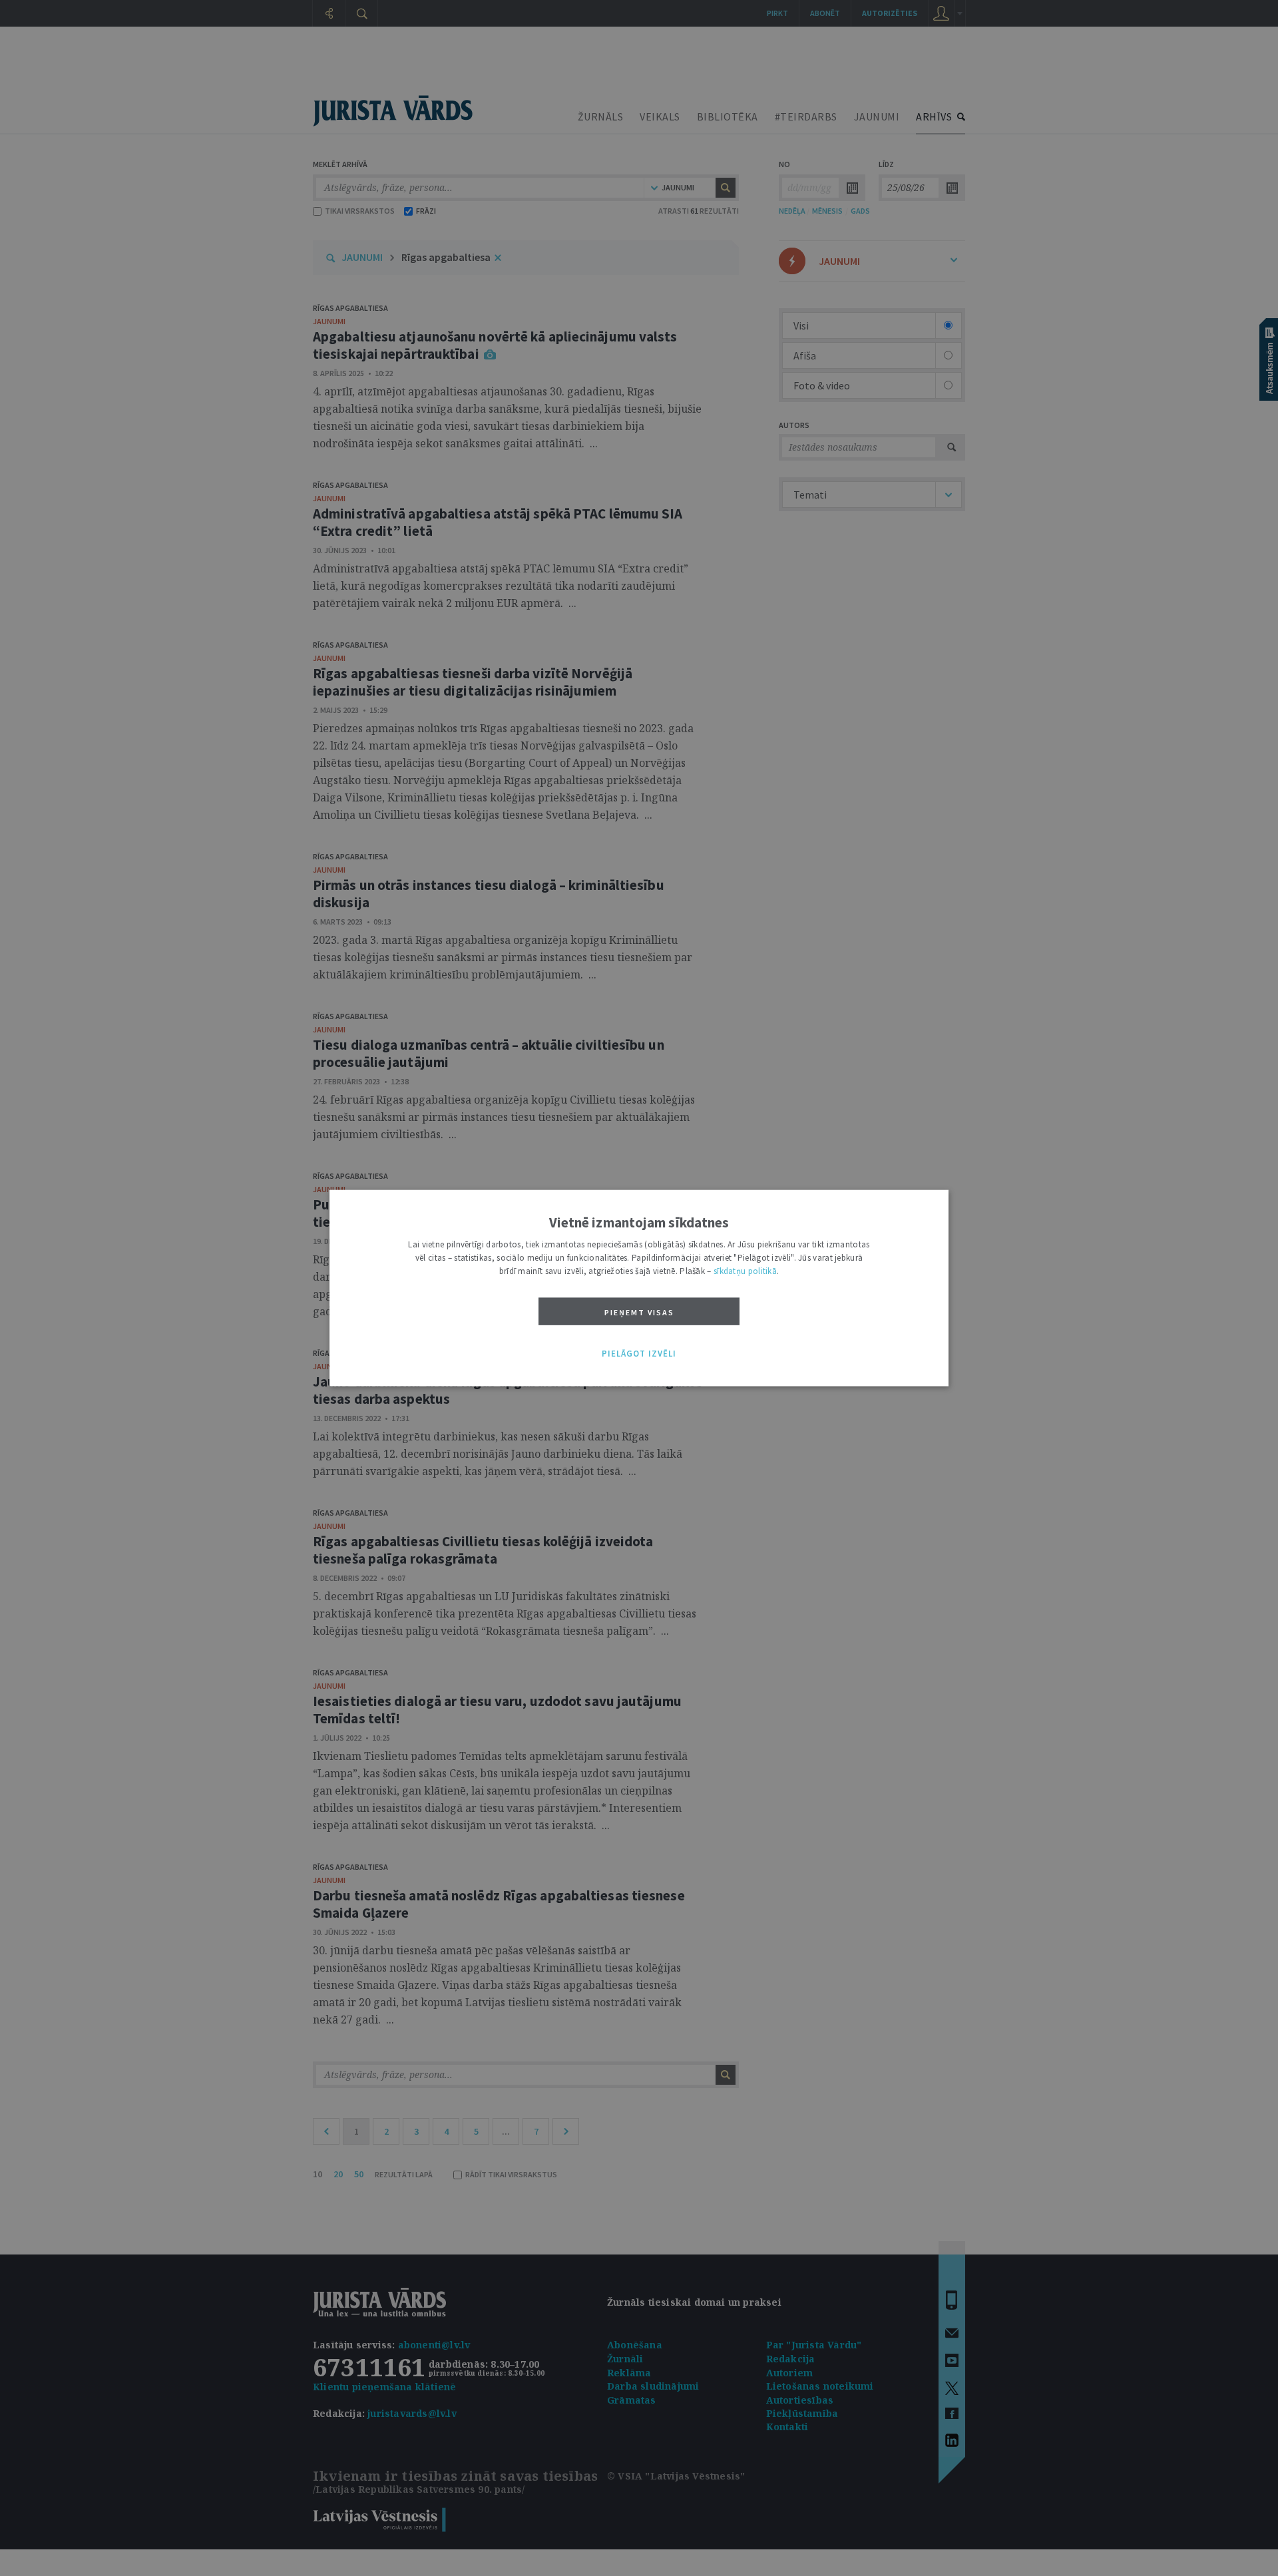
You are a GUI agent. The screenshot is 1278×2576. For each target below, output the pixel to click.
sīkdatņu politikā (745, 1271)
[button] (639, 1354)
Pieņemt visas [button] (639, 1312)
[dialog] (639, 1288)
